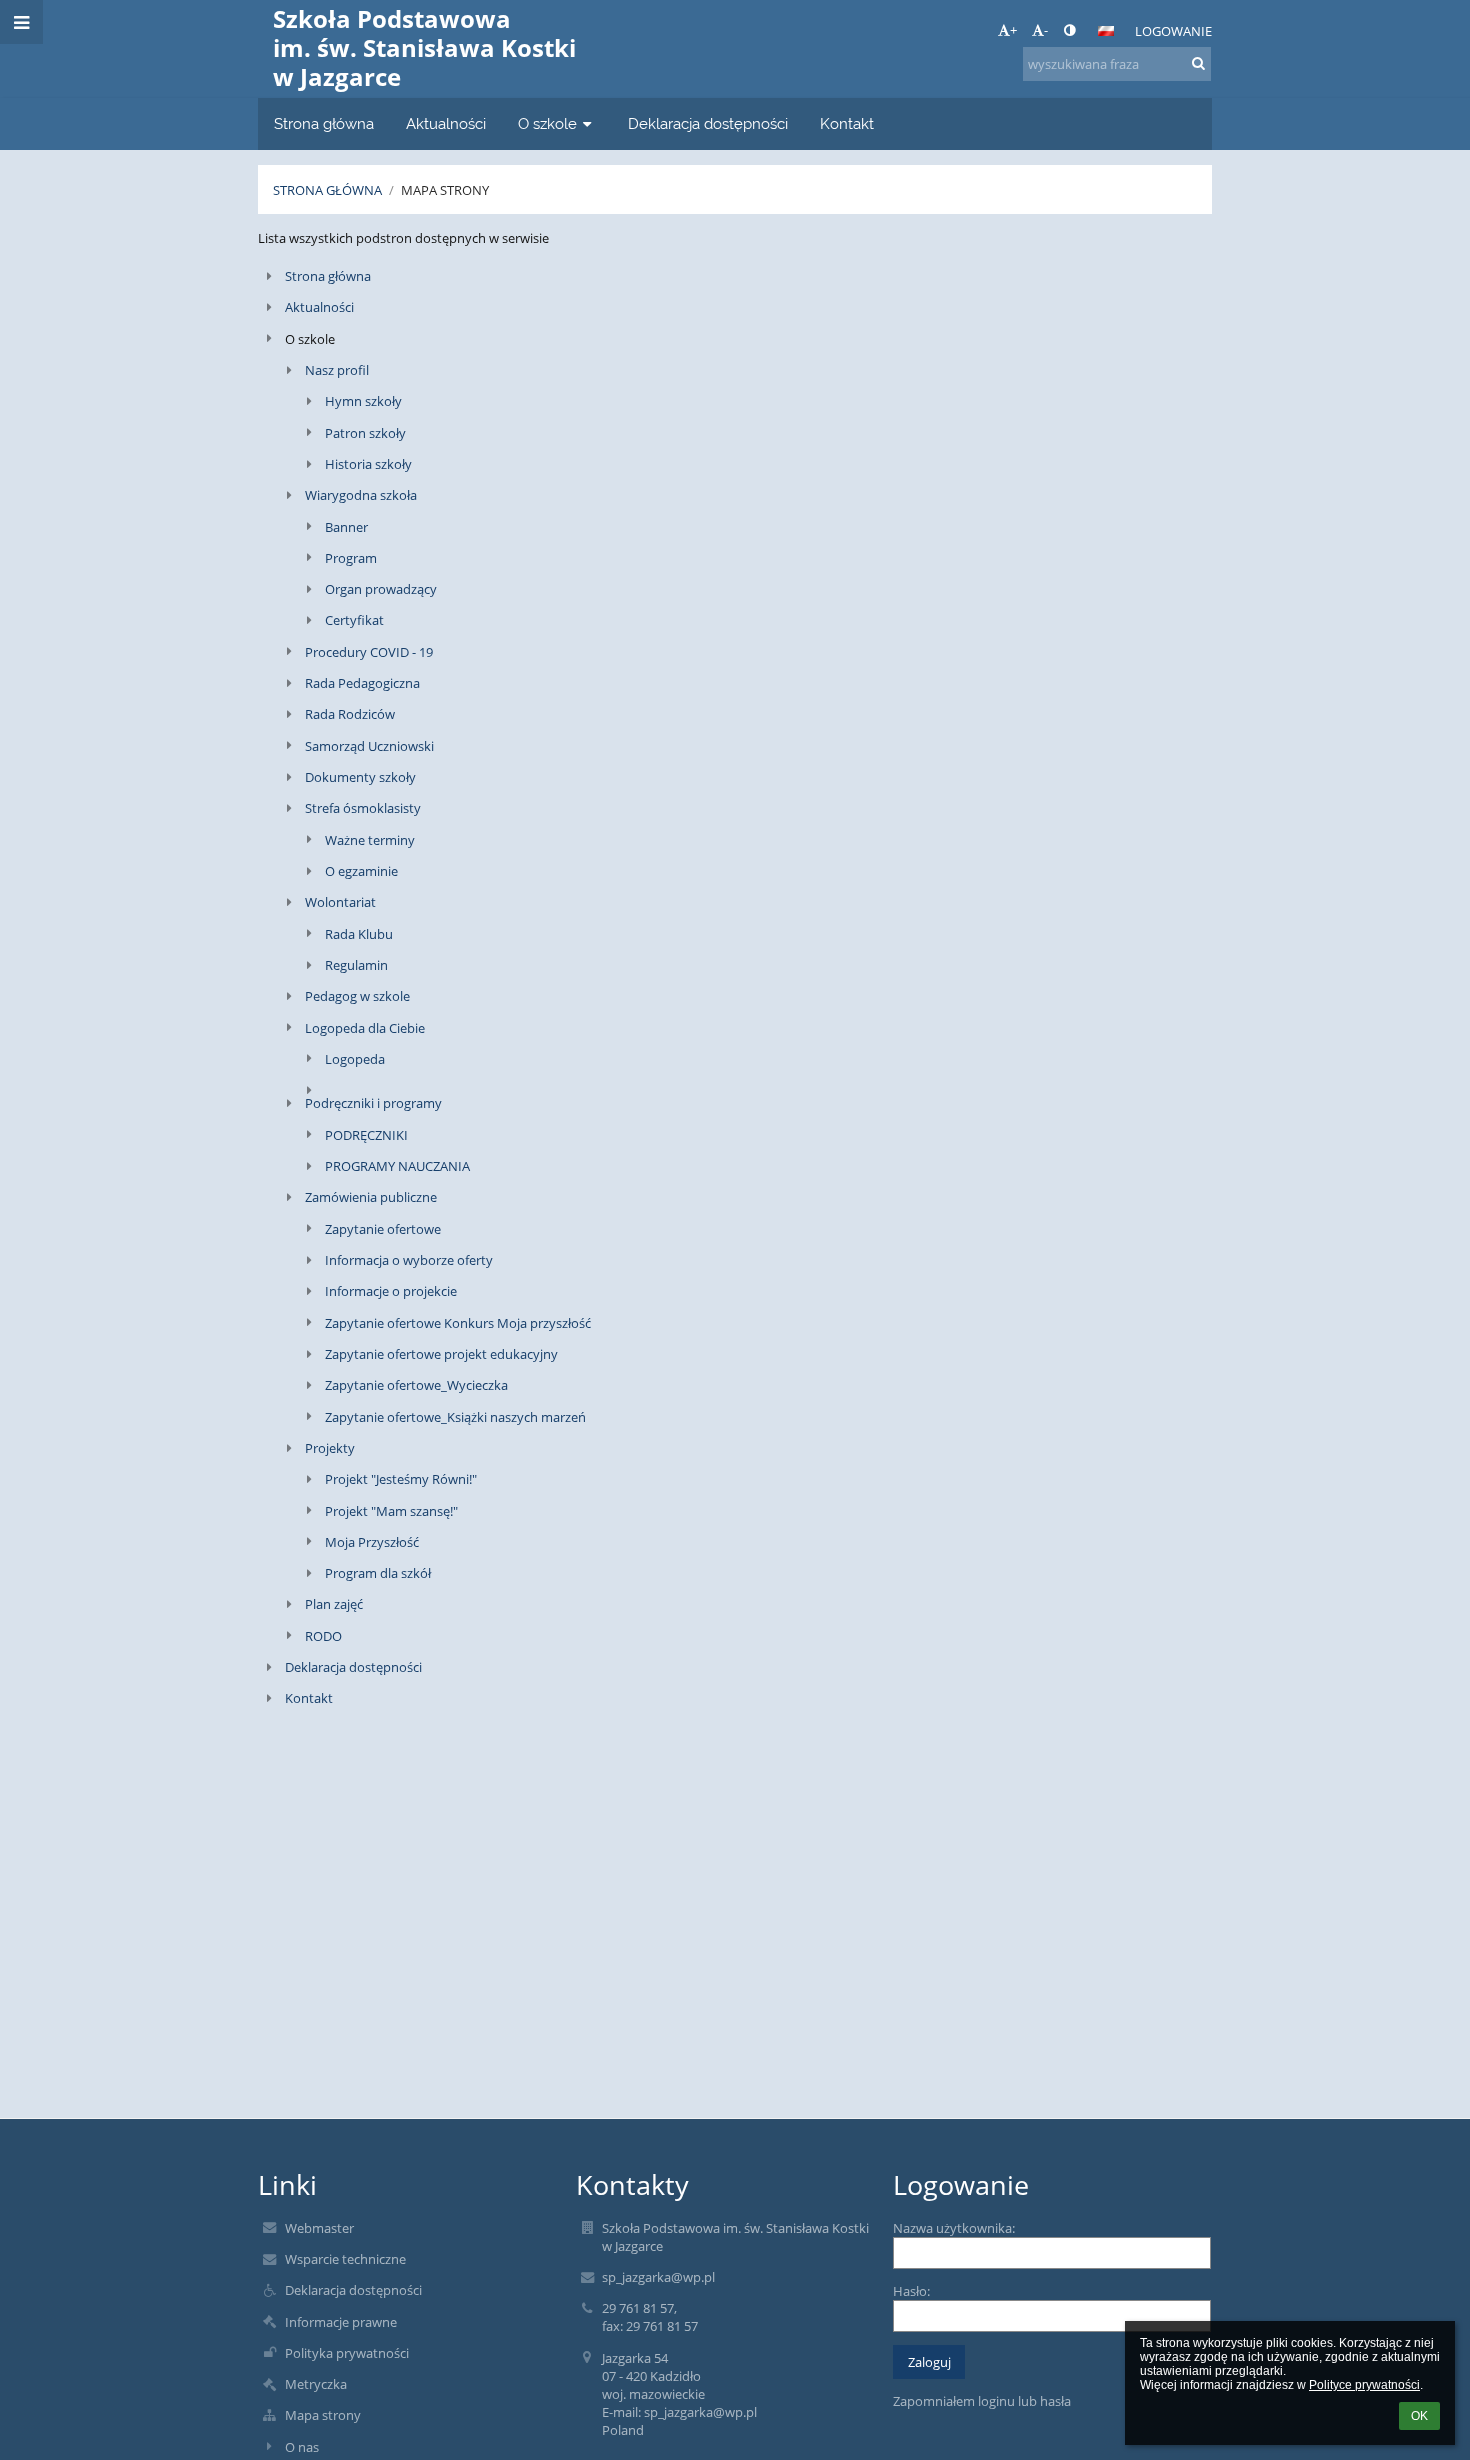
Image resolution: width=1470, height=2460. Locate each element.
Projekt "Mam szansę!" (391, 1511)
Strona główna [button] (324, 123)
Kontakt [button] (847, 123)
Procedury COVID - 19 (369, 652)
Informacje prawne (341, 2322)
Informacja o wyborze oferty (409, 1260)
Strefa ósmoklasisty (363, 808)
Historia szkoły (368, 464)
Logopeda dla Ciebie (365, 1028)
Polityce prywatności (1364, 2385)
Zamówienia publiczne (371, 1197)
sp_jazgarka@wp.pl (658, 2277)
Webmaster (319, 2228)
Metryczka (316, 2384)
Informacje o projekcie (391, 1291)
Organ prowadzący (381, 589)
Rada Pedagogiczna (362, 683)
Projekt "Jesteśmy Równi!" (401, 1479)
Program (351, 558)
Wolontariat (340, 902)
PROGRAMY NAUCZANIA (397, 1166)
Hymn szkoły (363, 401)
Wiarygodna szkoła (361, 495)
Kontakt (309, 1698)
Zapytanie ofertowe (383, 1229)
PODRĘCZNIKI (366, 1135)
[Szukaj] (1198, 63)
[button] (1069, 30)
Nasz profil (337, 370)
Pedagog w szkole (357, 996)
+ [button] (1013, 30)
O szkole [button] (547, 123)
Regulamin (356, 965)
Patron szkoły (365, 433)
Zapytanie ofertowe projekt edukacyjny (441, 1354)
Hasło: (911, 2291)
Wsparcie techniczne (345, 2259)
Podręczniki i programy (373, 1103)
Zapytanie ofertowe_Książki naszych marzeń (455, 1417)
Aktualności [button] (446, 123)
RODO (323, 1636)
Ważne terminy (370, 840)
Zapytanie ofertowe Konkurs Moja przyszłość (458, 1323)
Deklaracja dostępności (353, 1667)
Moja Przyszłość (372, 1542)
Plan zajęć (334, 1604)
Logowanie (1173, 31)
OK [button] (1419, 2416)
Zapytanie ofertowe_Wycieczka (416, 1385)
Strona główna (327, 190)
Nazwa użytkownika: (954, 2228)
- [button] (1046, 30)
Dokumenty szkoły (360, 777)
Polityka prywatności (347, 2353)
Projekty (330, 1448)
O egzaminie (361, 871)
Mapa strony (445, 190)
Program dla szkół (378, 1573)
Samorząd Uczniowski (369, 746)
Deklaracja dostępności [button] (708, 123)
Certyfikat (354, 620)
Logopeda (355, 1059)
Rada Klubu (359, 934)
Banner (346, 527)
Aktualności (319, 307)
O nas (302, 2447)
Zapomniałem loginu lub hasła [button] (982, 2401)
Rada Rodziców (350, 714)
